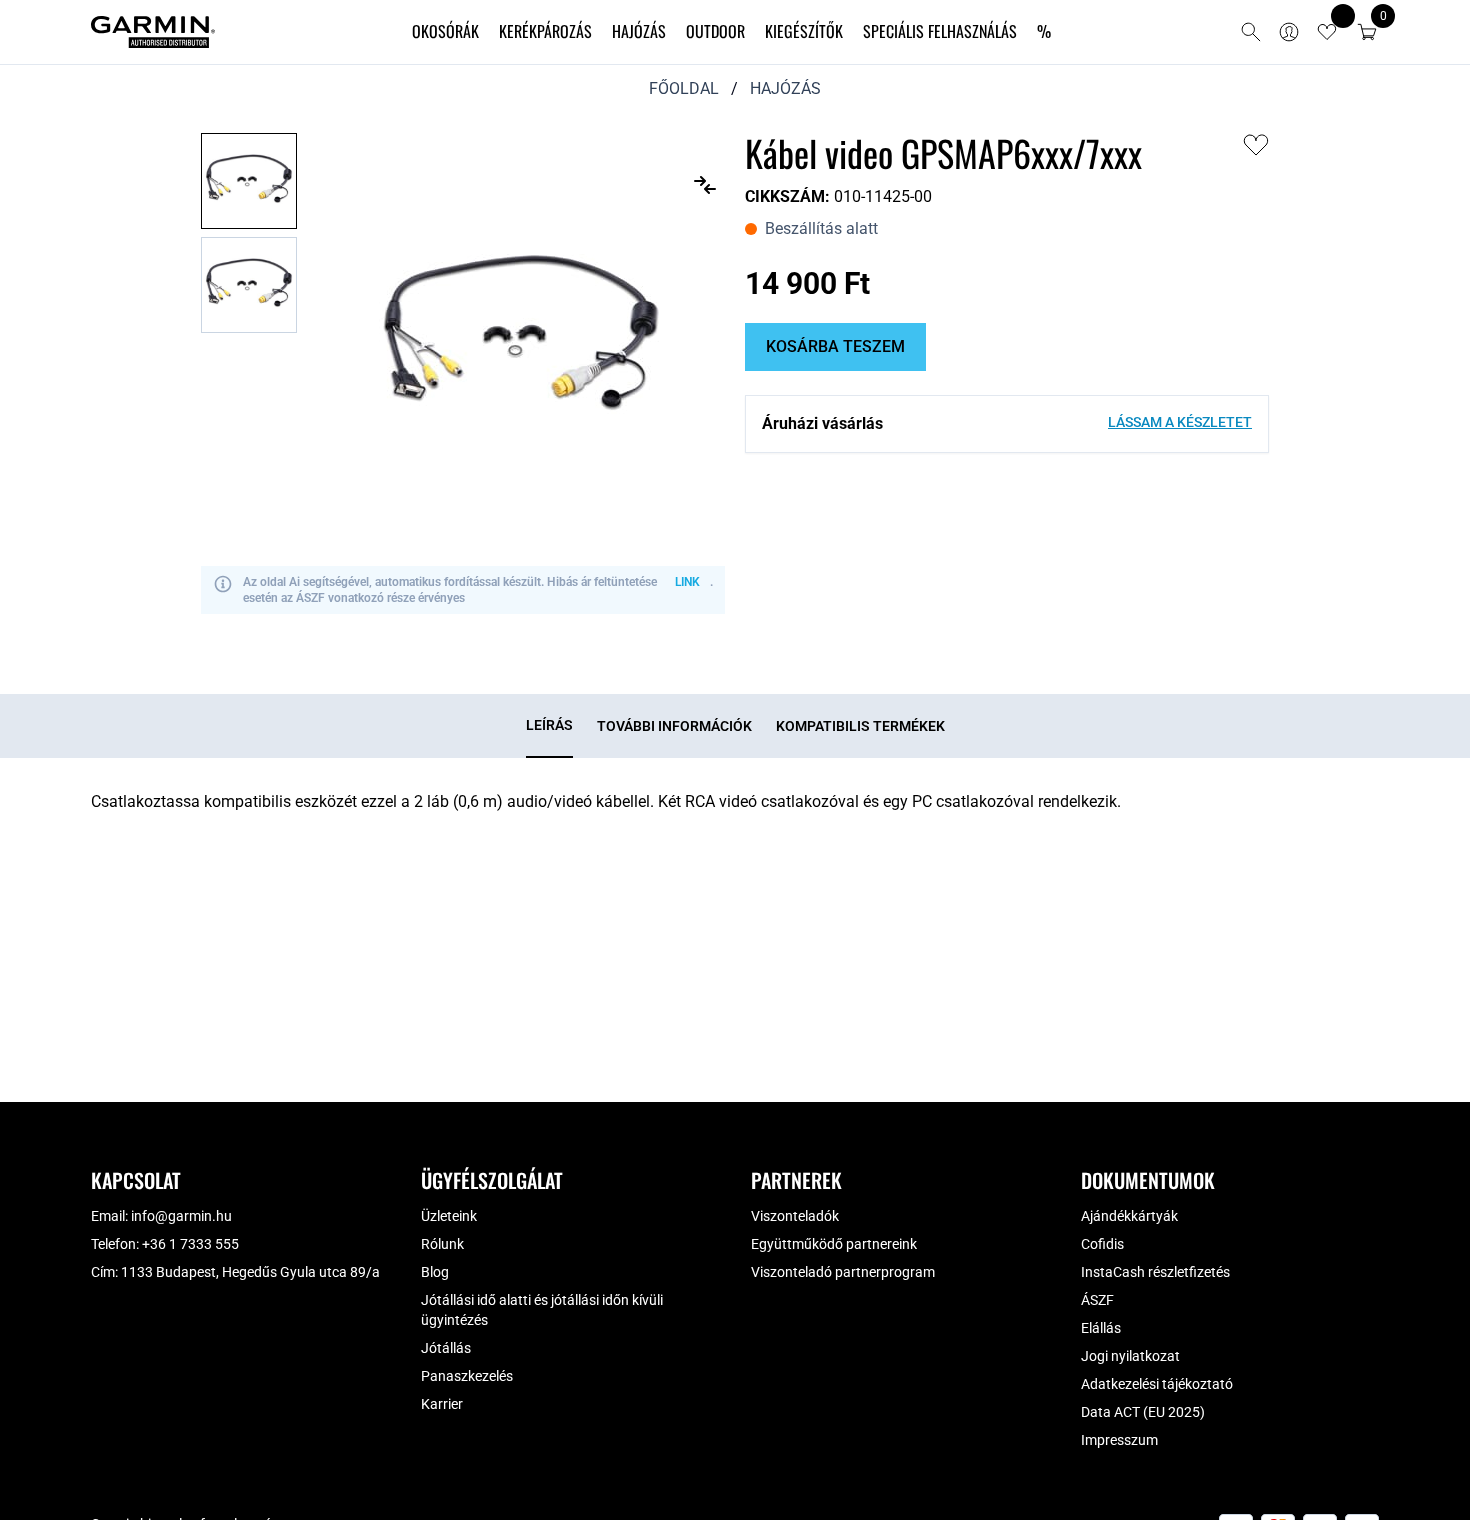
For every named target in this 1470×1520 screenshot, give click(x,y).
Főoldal (684, 89)
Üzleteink (449, 1216)
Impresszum (1119, 1440)
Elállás (1101, 1328)
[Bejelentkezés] (1289, 32)
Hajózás (639, 31)
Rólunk (442, 1244)
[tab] (549, 726)
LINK (687, 582)
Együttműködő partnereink (834, 1244)
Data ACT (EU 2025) (1143, 1412)
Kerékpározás (545, 31)
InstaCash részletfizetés (1155, 1272)
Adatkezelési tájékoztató (1157, 1384)
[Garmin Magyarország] (153, 32)
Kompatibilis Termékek (860, 726)
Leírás (549, 725)
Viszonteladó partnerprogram (843, 1272)
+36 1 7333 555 (190, 1244)
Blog (435, 1272)
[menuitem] (445, 32)
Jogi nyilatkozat (1130, 1356)
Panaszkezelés (467, 1376)
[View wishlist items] (1327, 32)
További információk (674, 726)
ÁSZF (1097, 1300)
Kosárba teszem (835, 346)
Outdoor (715, 31)
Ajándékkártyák (1129, 1216)
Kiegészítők (804, 31)
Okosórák (445, 31)
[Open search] (1251, 32)
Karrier (442, 1404)
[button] (1367, 32)
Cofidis (1102, 1244)
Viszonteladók (795, 1216)
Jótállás (446, 1348)
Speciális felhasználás (940, 31)
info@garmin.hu (181, 1216)
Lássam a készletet (1180, 422)
